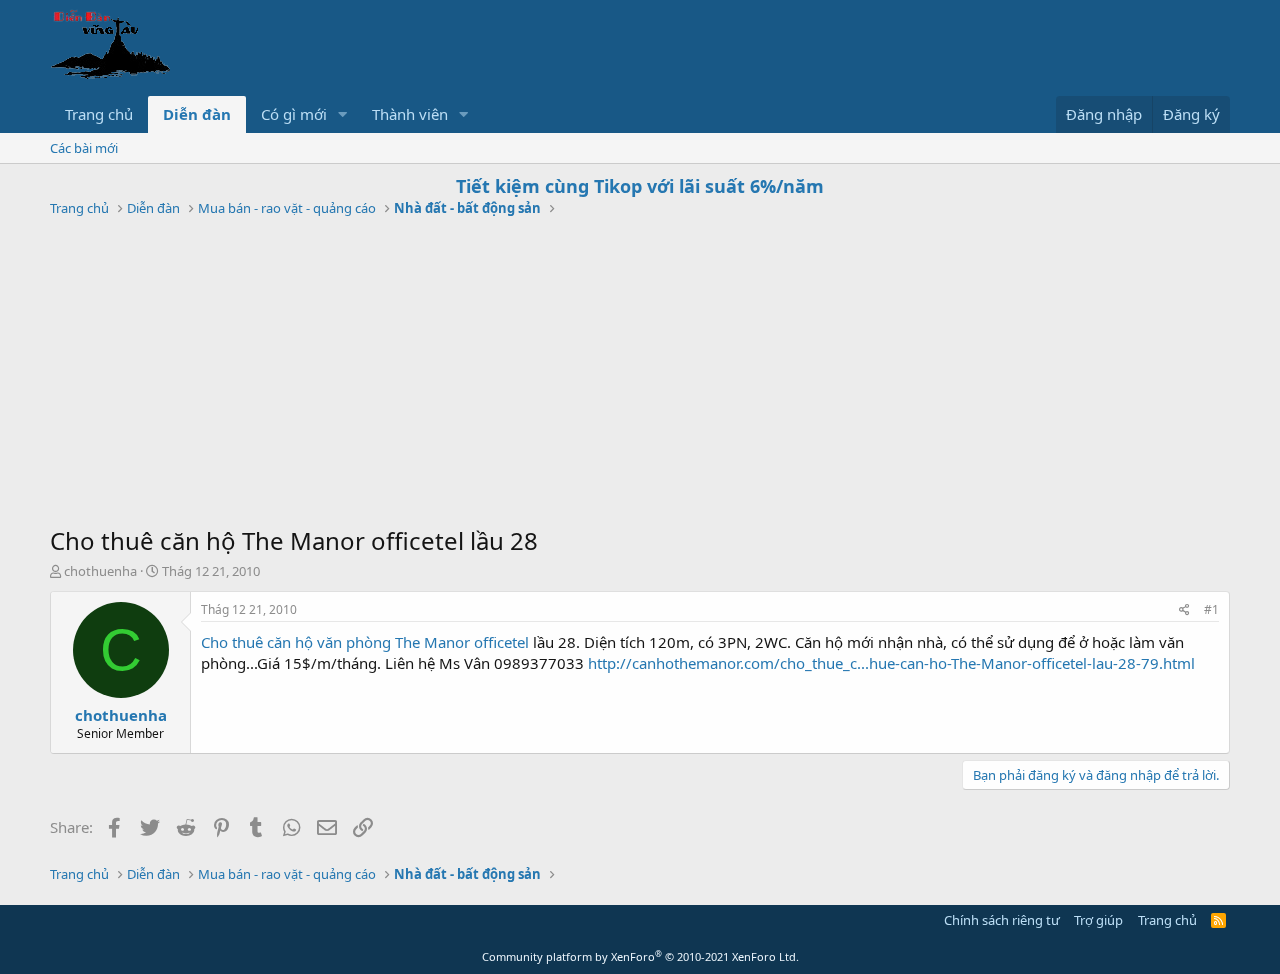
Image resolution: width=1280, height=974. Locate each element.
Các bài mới (84, 148)
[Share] (1184, 610)
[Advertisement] (640, 374)
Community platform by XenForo (640, 956)
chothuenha (100, 571)
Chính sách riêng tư (1002, 920)
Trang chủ (99, 114)
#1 (1211, 609)
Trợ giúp (1098, 920)
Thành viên (410, 114)
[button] (343, 114)
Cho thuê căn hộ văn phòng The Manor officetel (365, 642)
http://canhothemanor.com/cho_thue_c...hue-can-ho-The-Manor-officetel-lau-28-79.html (891, 663)
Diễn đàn (197, 114)
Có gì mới (294, 114)
